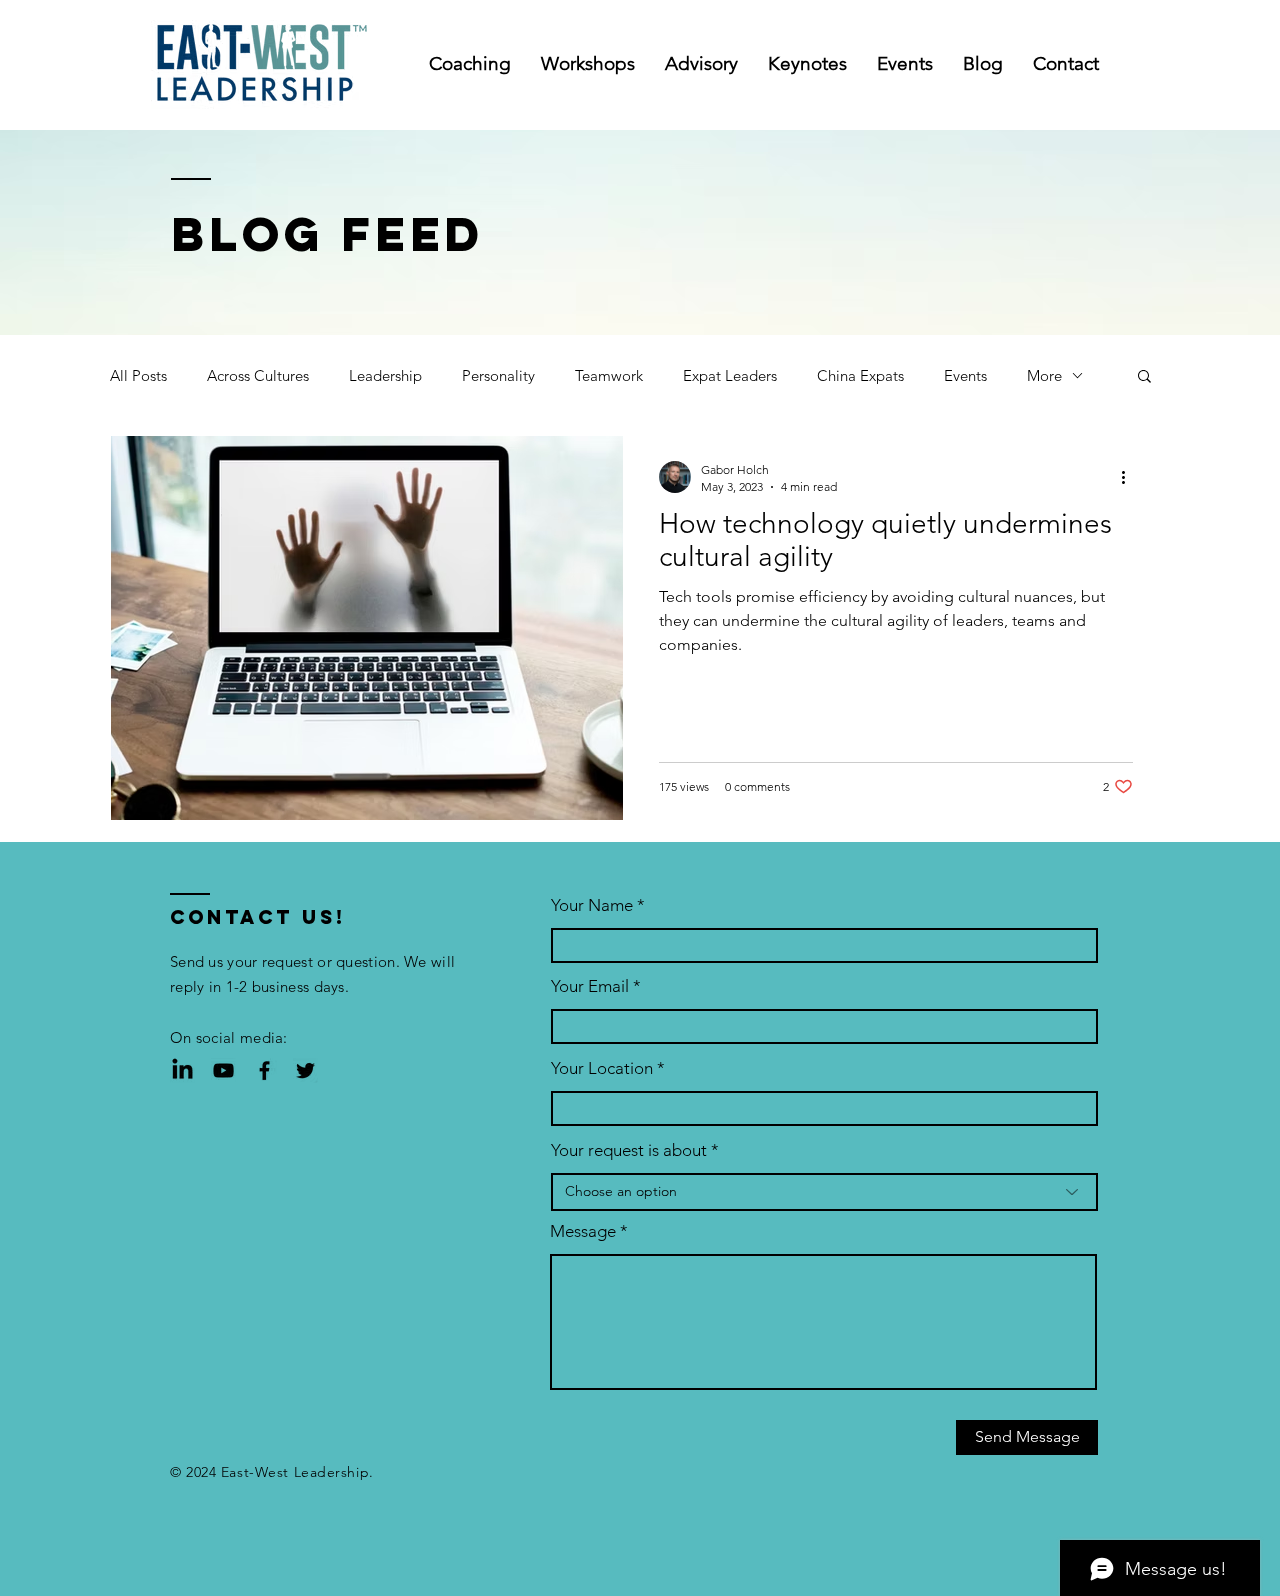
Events (965, 375)
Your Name (592, 905)
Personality (498, 375)
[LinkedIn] (182, 1070)
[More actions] (1130, 477)
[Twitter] (305, 1070)
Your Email (590, 986)
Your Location (602, 1068)
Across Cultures (258, 375)
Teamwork (609, 375)
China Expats (860, 375)
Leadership (385, 375)
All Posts (138, 375)
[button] (1144, 377)
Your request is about (629, 1150)
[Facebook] (264, 1070)
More (1044, 375)
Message (583, 1231)
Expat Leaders (730, 375)
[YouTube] (223, 1070)
